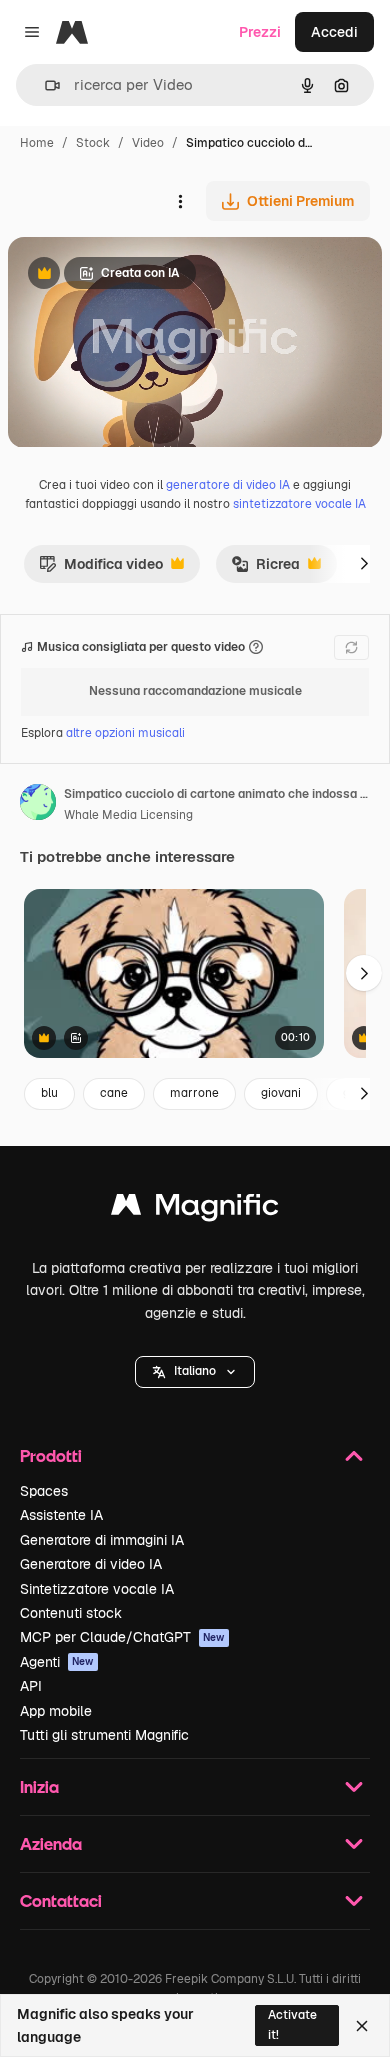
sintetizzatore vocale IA (299, 504)
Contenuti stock (71, 1613)
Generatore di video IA (91, 1564)
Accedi (334, 32)
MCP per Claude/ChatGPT (122, 1637)
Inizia (39, 1786)
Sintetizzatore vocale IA (97, 1589)
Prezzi (260, 32)
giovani (281, 1093)
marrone (194, 1093)
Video (148, 143)
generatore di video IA (228, 485)
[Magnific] (195, 1209)
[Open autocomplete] (44, 85)
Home (37, 143)
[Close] (362, 2026)
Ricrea (265, 569)
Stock (93, 143)
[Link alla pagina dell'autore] (38, 805)
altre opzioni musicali (125, 733)
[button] (195, 1372)
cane (114, 1093)
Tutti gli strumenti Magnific (104, 1735)
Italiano (195, 1371)
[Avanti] (364, 564)
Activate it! (292, 2024)
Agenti (57, 1662)
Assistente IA (61, 1515)
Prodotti (51, 1455)
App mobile (56, 1711)
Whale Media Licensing (128, 815)
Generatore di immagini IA (102, 1540)
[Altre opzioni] (180, 201)
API (31, 1686)
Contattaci (61, 1900)
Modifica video (101, 569)
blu (49, 1093)
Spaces (44, 1491)
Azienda (51, 1843)
